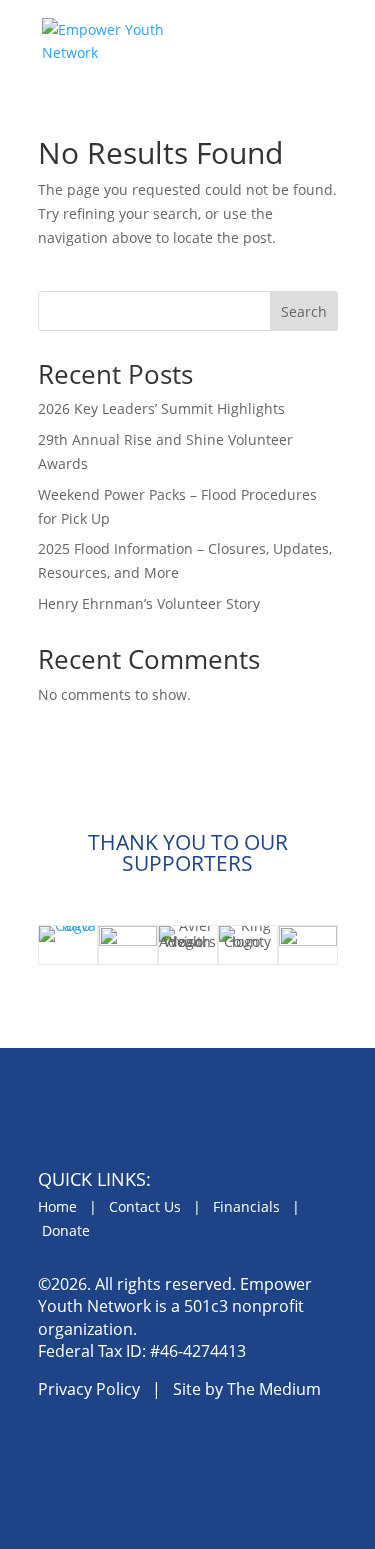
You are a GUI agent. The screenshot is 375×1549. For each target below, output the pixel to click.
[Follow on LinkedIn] (149, 1450)
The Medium (274, 1389)
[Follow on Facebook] (57, 1450)
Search (304, 311)
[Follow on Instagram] (103, 1450)
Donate (66, 1230)
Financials (246, 1206)
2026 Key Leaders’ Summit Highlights (161, 408)
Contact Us (145, 1206)
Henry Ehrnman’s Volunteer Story (149, 603)
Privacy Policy (89, 1389)
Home (57, 1206)
